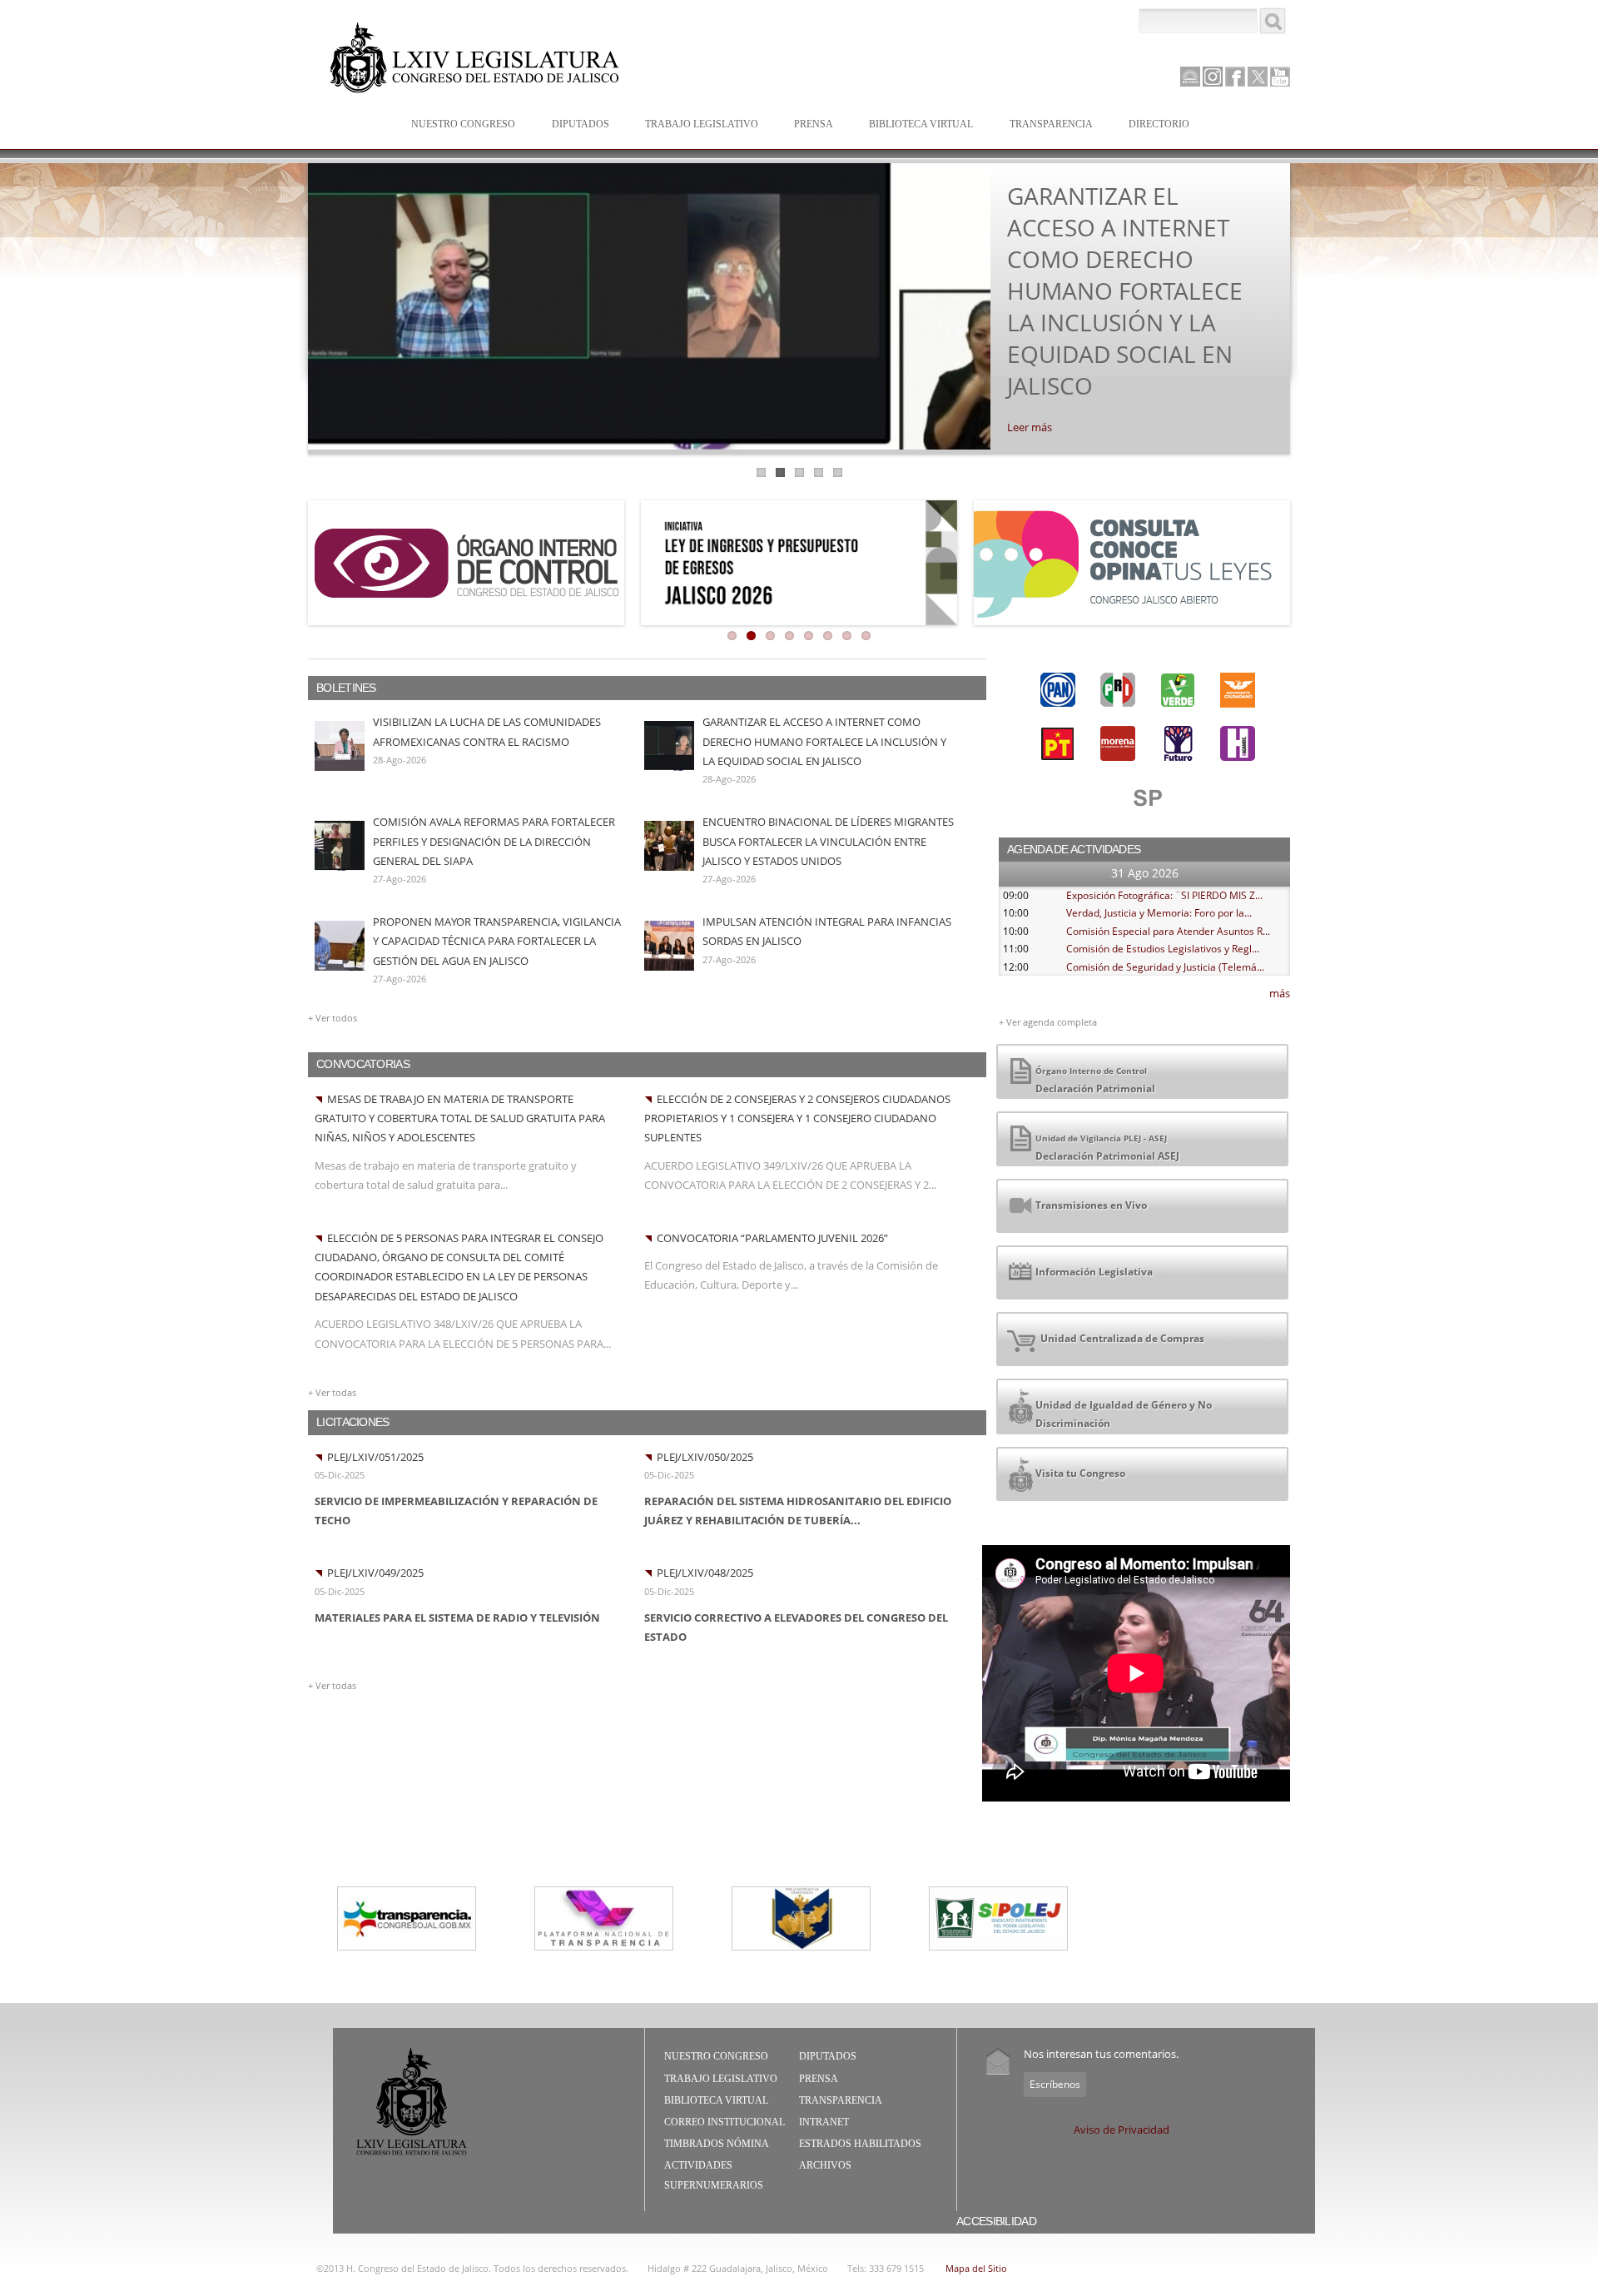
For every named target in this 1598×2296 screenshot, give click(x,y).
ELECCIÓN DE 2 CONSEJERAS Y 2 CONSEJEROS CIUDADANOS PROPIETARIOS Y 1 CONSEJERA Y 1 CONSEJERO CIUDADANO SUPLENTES (797, 1118)
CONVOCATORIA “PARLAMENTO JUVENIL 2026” (772, 1238)
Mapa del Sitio (976, 2268)
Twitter (1258, 77)
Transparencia (1051, 124)
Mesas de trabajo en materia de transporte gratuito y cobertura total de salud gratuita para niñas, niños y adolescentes (460, 1118)
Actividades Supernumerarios (714, 2175)
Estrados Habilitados (860, 2144)
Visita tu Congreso (1080, 1473)
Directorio (1159, 124)
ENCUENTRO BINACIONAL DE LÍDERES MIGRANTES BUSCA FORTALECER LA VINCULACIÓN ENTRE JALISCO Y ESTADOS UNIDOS (828, 841)
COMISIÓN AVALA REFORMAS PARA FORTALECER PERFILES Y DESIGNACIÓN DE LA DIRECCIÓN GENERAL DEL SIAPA (494, 841)
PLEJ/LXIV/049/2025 (375, 1573)
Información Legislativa (1094, 1272)
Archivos (825, 2165)
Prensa (805, 125)
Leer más (1030, 427)
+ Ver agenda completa (1048, 1022)
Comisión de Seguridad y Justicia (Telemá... (1165, 967)
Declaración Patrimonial (1095, 1080)
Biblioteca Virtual (913, 125)
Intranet (824, 2122)
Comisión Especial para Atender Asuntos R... (1168, 931)
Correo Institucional (725, 2122)
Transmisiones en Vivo (1091, 1205)
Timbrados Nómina (717, 2144)
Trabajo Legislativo (693, 125)
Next (1308, 305)
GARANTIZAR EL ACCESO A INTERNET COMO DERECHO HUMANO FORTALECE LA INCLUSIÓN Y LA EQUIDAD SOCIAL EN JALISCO (1125, 291)
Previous (290, 305)
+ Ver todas (332, 1392)
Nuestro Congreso (455, 125)
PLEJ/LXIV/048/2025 (705, 1573)
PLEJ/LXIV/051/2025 (375, 1457)
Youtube (1280, 77)
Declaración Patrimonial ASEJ (1107, 1148)
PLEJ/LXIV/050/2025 (705, 1457)
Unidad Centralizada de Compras (1120, 1338)
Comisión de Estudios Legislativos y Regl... (1163, 949)
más (1280, 993)
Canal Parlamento (1190, 77)
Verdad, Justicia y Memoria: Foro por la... (1159, 913)
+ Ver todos (333, 1018)
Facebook (1235, 77)
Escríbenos (1055, 2084)
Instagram (1213, 77)
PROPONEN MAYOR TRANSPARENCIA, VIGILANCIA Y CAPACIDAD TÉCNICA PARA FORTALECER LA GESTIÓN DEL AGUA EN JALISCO (497, 941)
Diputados (572, 125)
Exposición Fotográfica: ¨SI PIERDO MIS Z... (1164, 895)
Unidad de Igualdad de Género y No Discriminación (1124, 1414)
